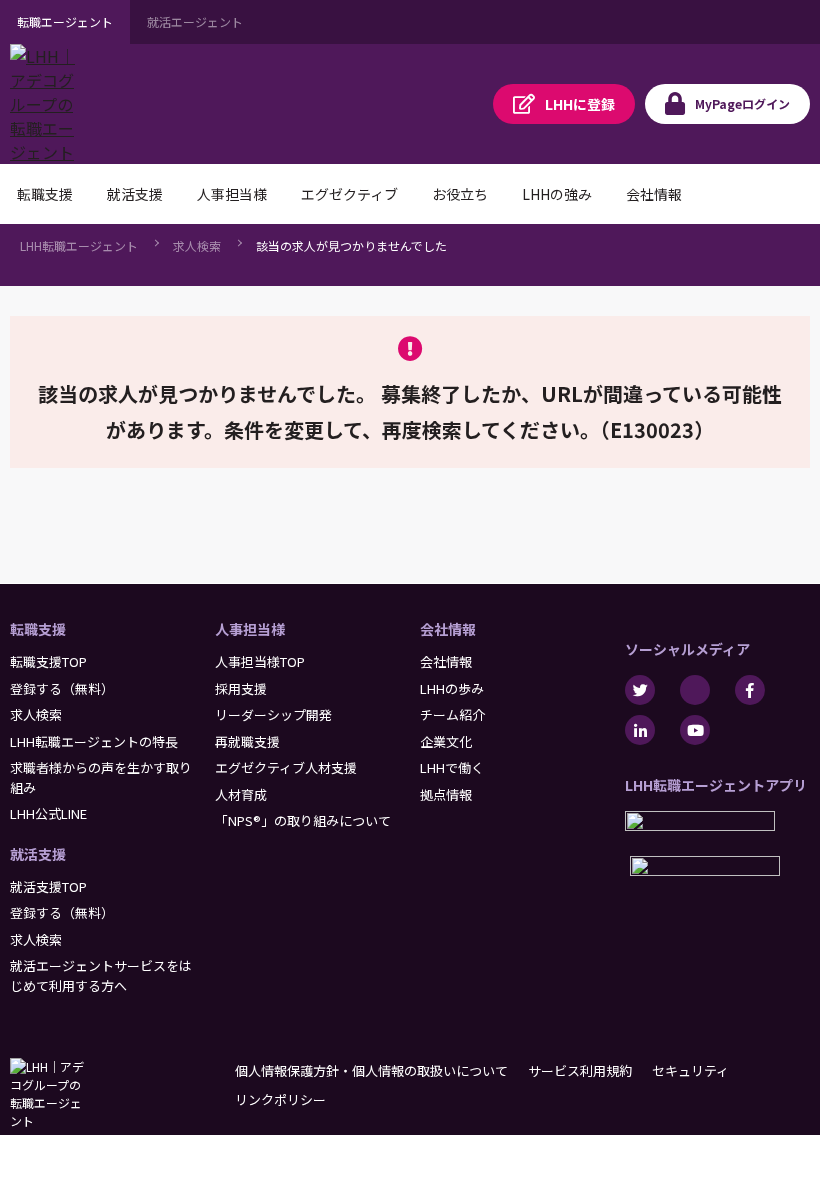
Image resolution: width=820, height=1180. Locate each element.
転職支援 (38, 629)
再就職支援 (247, 741)
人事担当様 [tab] (232, 194)
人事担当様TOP (260, 661)
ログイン (742, 103)
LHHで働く (452, 767)
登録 (580, 104)
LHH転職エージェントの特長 (94, 741)
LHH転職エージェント (79, 245)
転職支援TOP (48, 661)
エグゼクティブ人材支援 (286, 767)
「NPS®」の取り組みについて (303, 820)
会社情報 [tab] (654, 194)
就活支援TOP (48, 886)
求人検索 (197, 245)
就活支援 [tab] (135, 194)
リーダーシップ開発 (273, 714)
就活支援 (38, 854)
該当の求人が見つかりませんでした (351, 245)
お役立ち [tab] (460, 194)
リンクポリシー (280, 1099)
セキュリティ (690, 1070)
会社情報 (448, 629)
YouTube (695, 730)
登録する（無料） (62, 688)
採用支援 (241, 688)
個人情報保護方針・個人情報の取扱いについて (371, 1070)
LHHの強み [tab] (557, 194)
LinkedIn (640, 730)
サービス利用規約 (580, 1070)
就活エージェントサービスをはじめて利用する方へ (101, 975)
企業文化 (446, 741)
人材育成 (241, 794)
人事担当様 (250, 629)
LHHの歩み (452, 688)
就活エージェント (195, 21)
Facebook (750, 690)
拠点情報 (446, 794)
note (695, 690)
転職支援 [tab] (45, 194)
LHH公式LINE (48, 813)
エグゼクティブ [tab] (349, 194)
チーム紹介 (452, 714)
